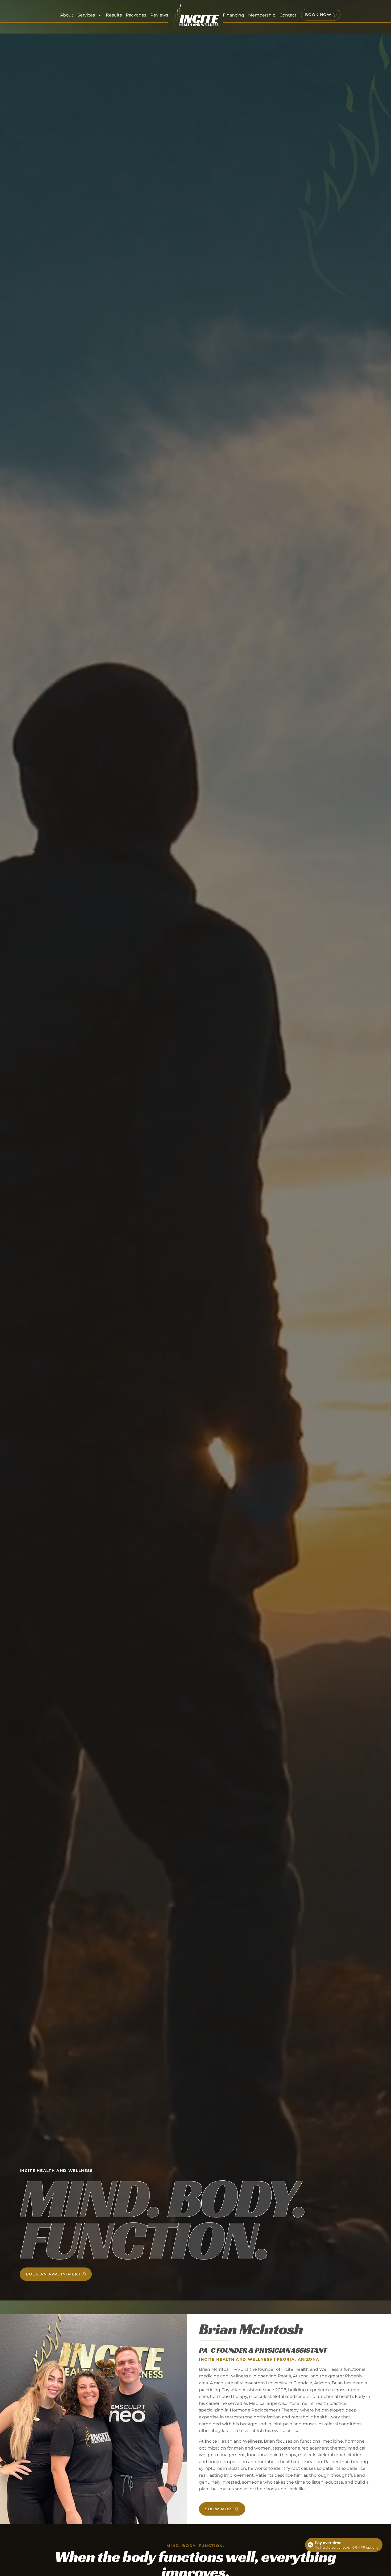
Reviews (159, 15)
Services (86, 15)
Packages (136, 15)
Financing (234, 15)
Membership (262, 15)
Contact (288, 15)
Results (114, 15)
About (67, 15)
